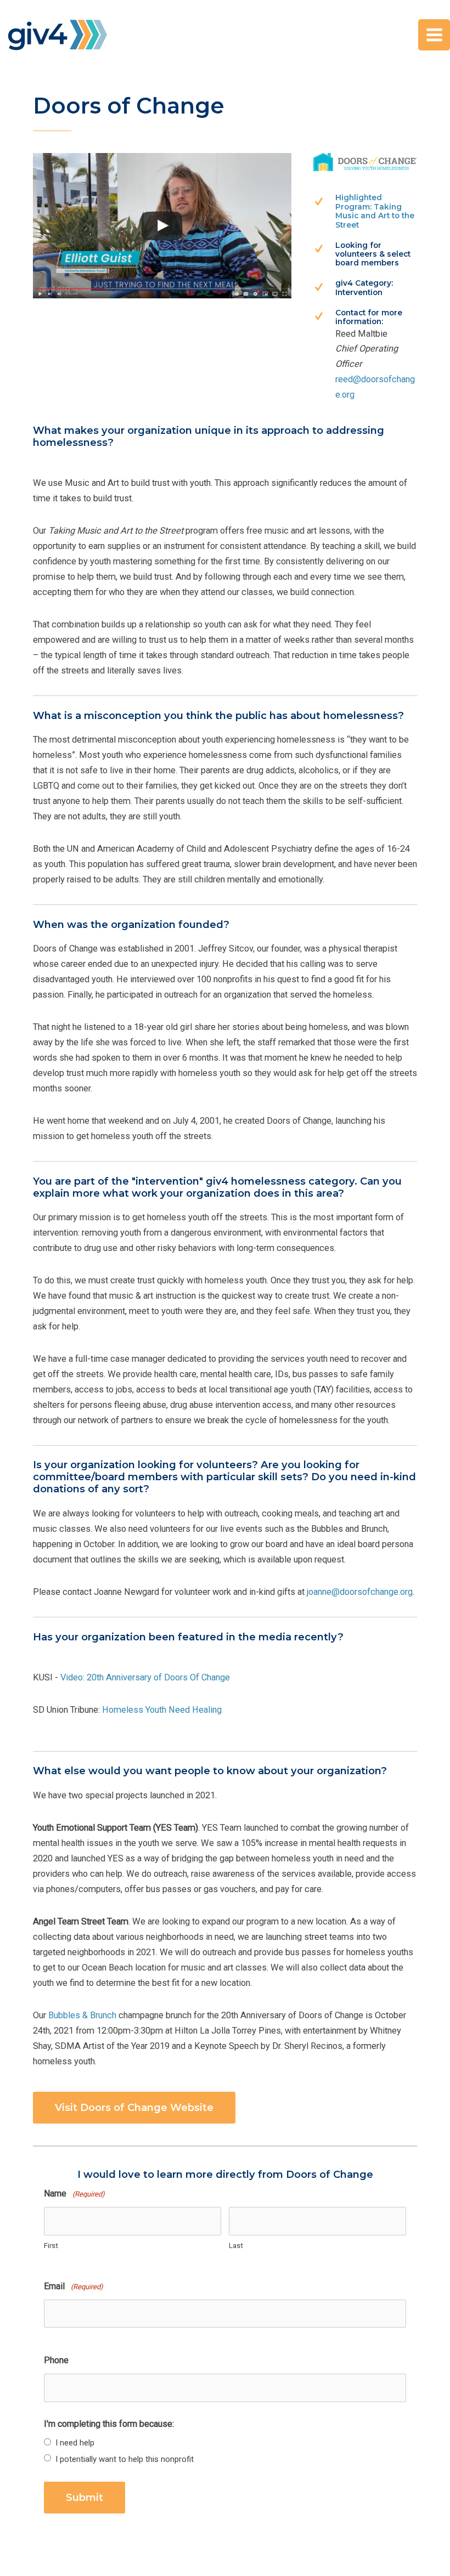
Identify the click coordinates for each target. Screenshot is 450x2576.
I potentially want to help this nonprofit (125, 2459)
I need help (75, 2443)
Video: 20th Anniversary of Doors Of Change (145, 1677)
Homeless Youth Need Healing (162, 1710)
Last (236, 2246)
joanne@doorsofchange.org (360, 1592)
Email (74, 2286)
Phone (56, 2360)
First (51, 2246)
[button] (134, 2108)
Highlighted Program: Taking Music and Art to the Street (375, 211)
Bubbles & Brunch (82, 2015)
